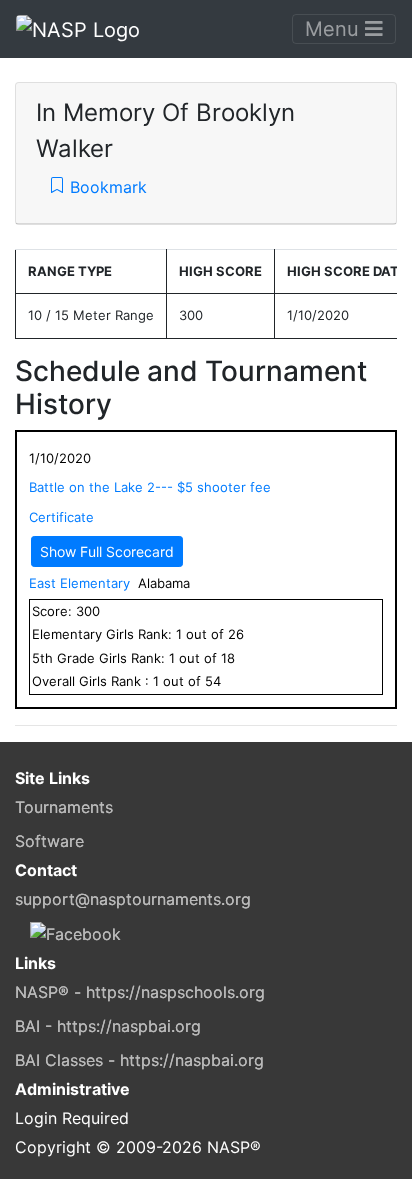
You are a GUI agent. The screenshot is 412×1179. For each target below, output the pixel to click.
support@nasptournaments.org (133, 899)
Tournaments (64, 807)
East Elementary (79, 583)
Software (49, 841)
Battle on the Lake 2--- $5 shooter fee (150, 487)
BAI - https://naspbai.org (108, 1026)
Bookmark (106, 187)
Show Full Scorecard (107, 551)
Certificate (61, 517)
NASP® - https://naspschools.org (140, 992)
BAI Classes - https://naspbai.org (139, 1060)
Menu (335, 29)
